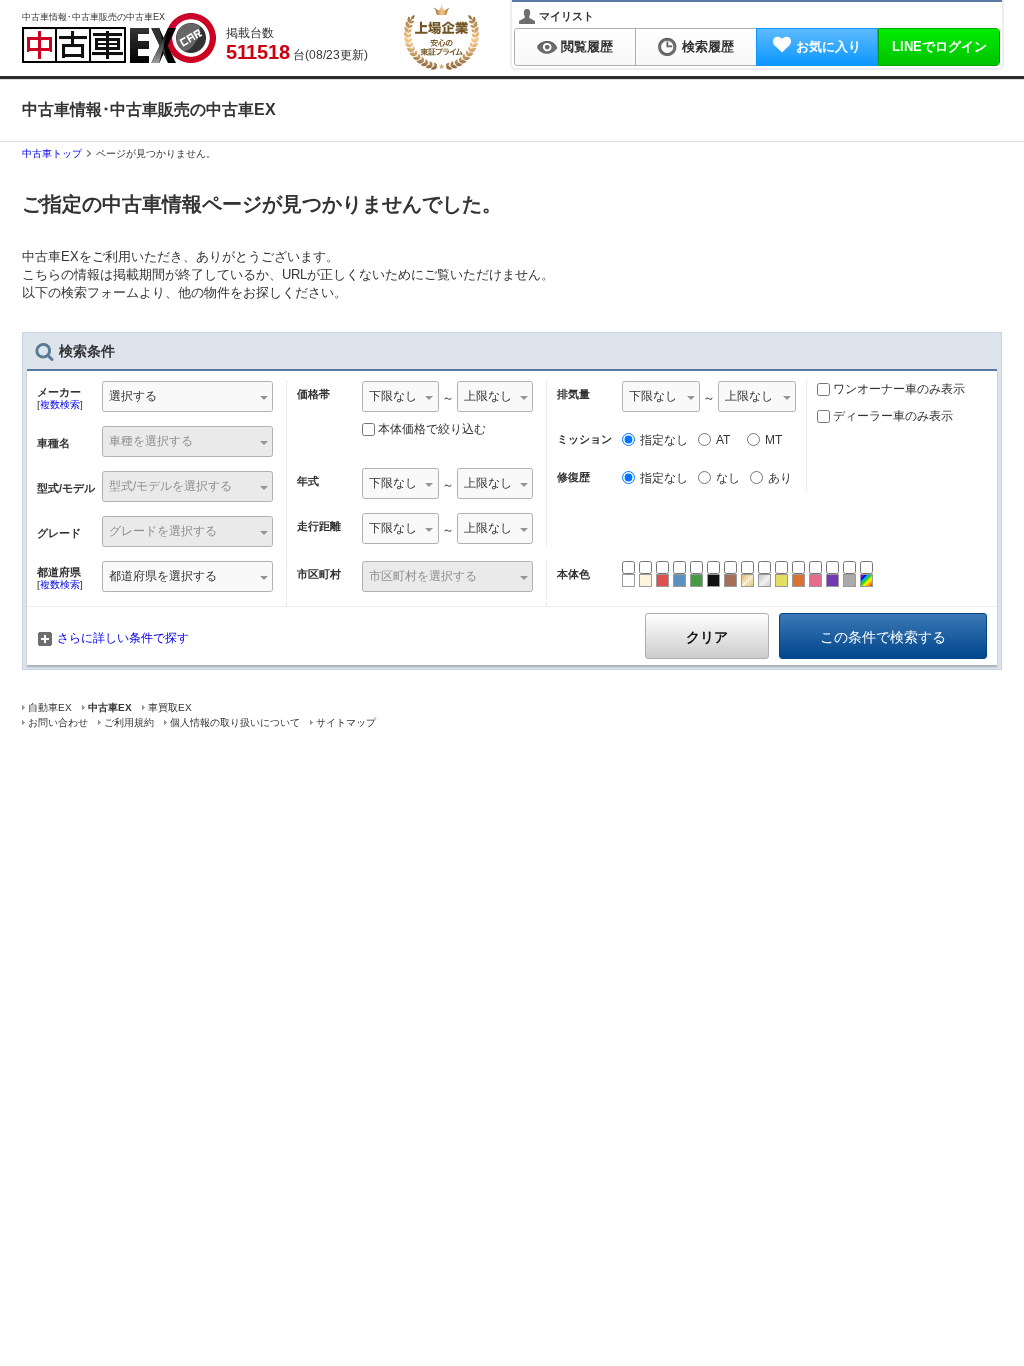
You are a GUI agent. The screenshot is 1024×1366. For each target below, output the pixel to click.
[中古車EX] (119, 38)
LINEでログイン (939, 46)
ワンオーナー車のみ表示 (897, 389)
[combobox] (187, 398)
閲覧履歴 (587, 46)
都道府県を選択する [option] (163, 576)
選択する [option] (133, 396)
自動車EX (50, 707)
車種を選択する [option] (151, 441)
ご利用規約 (129, 722)
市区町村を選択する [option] (423, 576)
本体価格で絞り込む (432, 429)
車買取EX (170, 707)
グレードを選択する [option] (163, 531)
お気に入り (828, 46)
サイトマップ (346, 722)
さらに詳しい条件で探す (123, 638)
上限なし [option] (488, 396)
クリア (707, 637)
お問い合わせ (58, 722)
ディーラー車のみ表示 (891, 416)
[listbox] (400, 398)
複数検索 (60, 404)
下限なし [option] (393, 396)
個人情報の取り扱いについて (235, 722)
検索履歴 (708, 46)
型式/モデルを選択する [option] (170, 486)
